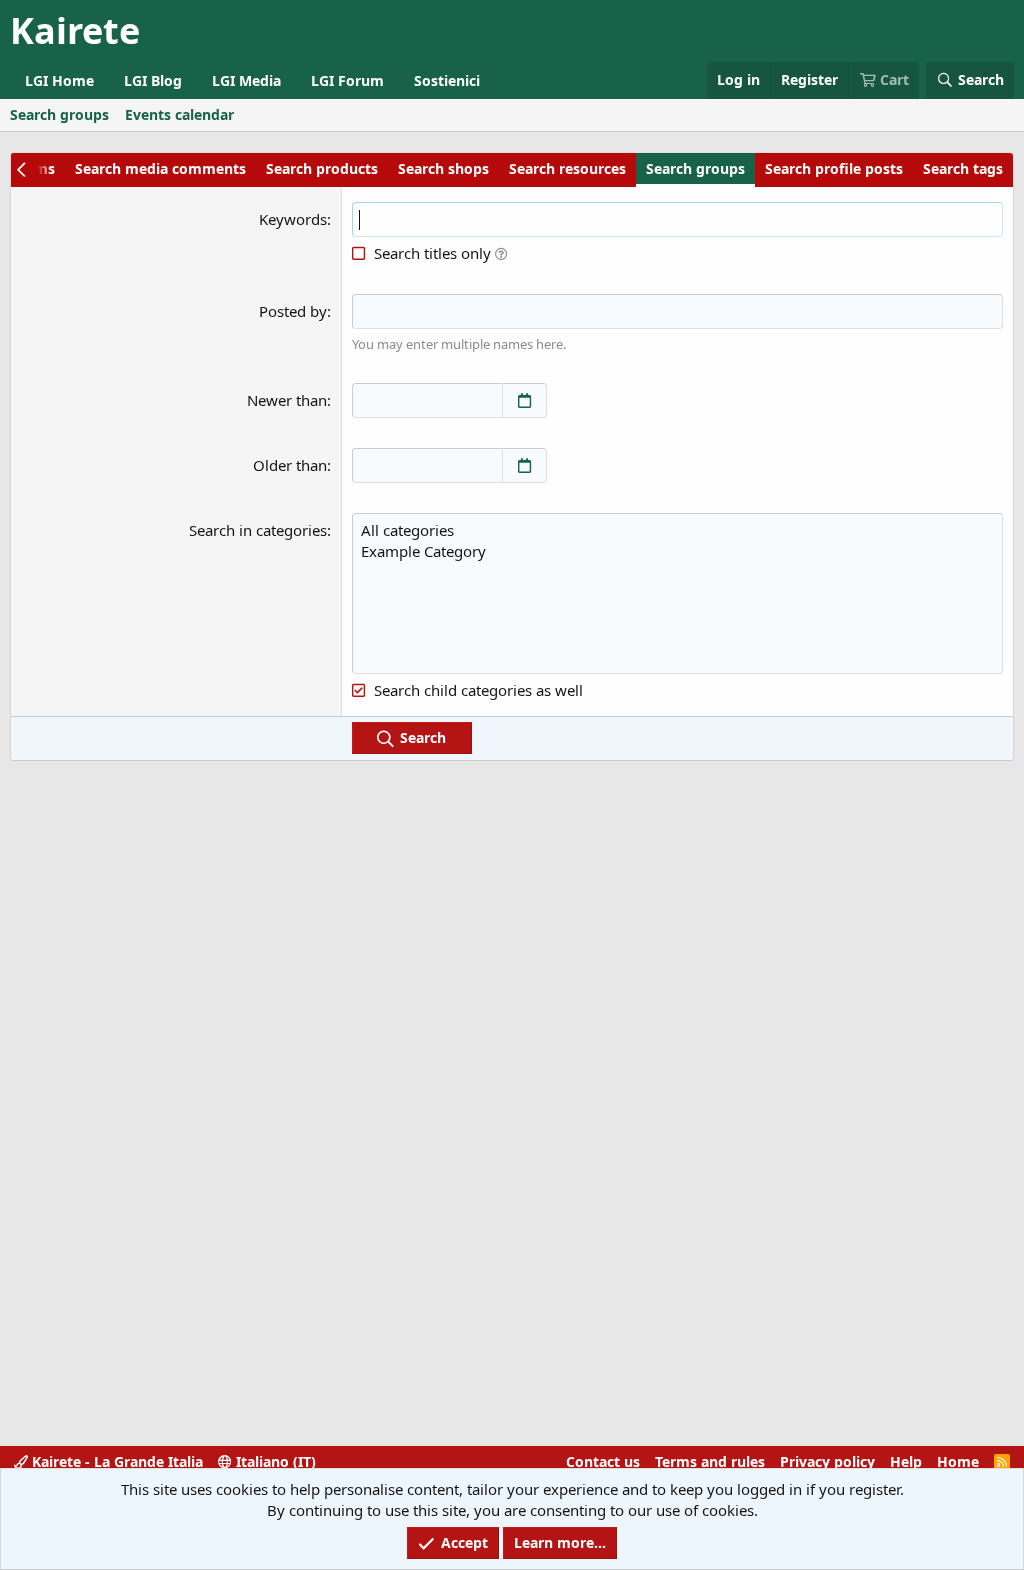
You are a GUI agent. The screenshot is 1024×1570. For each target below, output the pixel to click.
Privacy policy (827, 1461)
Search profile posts (834, 168)
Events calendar (179, 114)
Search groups (59, 114)
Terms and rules (710, 1461)
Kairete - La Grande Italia (115, 1461)
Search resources (567, 168)
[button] (501, 253)
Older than (290, 465)
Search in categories (258, 530)
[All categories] (677, 530)
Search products (322, 168)
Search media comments (160, 168)
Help (906, 1461)
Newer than (287, 400)
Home (958, 1461)
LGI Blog (153, 80)
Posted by (293, 311)
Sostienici (447, 80)
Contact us (603, 1461)
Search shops (443, 168)
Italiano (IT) (274, 1461)
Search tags (963, 168)
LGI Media (246, 80)
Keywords (293, 219)
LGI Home (59, 80)
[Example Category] (677, 551)
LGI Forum (347, 80)
